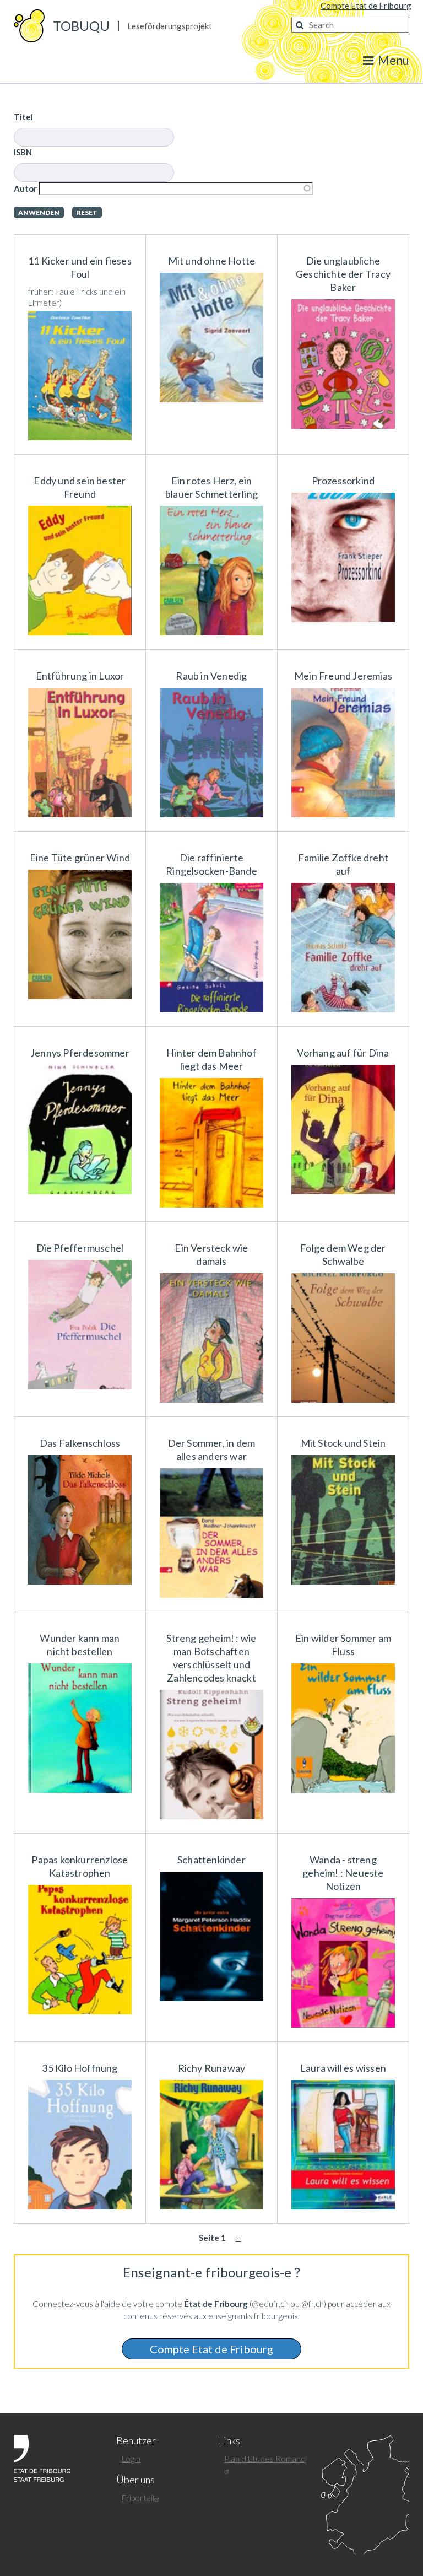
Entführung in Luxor (80, 676)
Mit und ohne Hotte (212, 261)
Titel (23, 117)
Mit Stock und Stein (343, 1443)
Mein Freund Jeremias (343, 676)
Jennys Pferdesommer (80, 1053)
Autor (25, 188)
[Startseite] (29, 25)
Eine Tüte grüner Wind (80, 858)
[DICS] (365, 2494)
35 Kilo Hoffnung (80, 2068)
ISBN (23, 152)
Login (131, 2459)
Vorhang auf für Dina (343, 1053)
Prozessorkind (343, 481)
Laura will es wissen (343, 2068)
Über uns (135, 2480)
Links (229, 2441)
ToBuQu (81, 26)
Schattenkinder (211, 1860)
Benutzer (136, 2441)
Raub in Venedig (211, 676)
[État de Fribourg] (42, 2457)
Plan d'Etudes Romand (265, 2459)
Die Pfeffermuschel (80, 1248)
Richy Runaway (212, 2068)
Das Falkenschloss (80, 1443)
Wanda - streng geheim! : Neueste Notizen (343, 1873)
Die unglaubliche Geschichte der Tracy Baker (343, 274)
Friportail (138, 2498)
